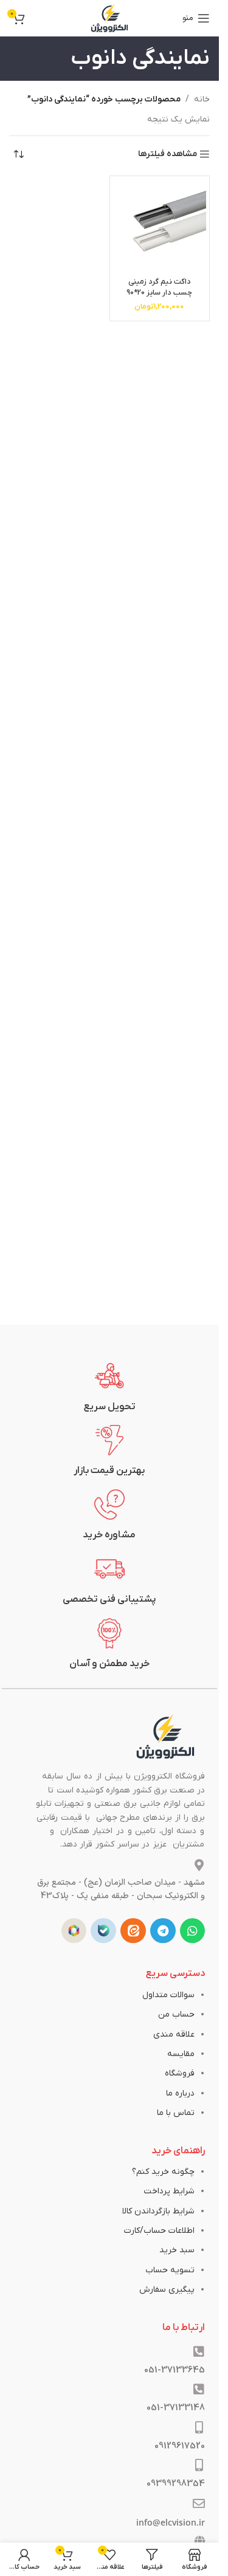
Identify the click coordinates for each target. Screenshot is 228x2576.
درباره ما (180, 2093)
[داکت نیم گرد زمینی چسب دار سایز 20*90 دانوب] (160, 226)
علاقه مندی (174, 2034)
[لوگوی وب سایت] (109, 18)
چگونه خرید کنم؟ (163, 2172)
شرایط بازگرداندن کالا (158, 2211)
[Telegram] (163, 1931)
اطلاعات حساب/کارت (159, 2231)
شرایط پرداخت (169, 2191)
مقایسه (181, 2054)
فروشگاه (180, 2073)
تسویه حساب (170, 2270)
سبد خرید (177, 2250)
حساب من (176, 2014)
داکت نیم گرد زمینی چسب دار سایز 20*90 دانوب (159, 292)
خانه (202, 99)
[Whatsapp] (193, 1931)
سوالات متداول (168, 1995)
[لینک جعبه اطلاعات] (110, 1387)
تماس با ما (176, 2113)
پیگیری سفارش (167, 2290)
